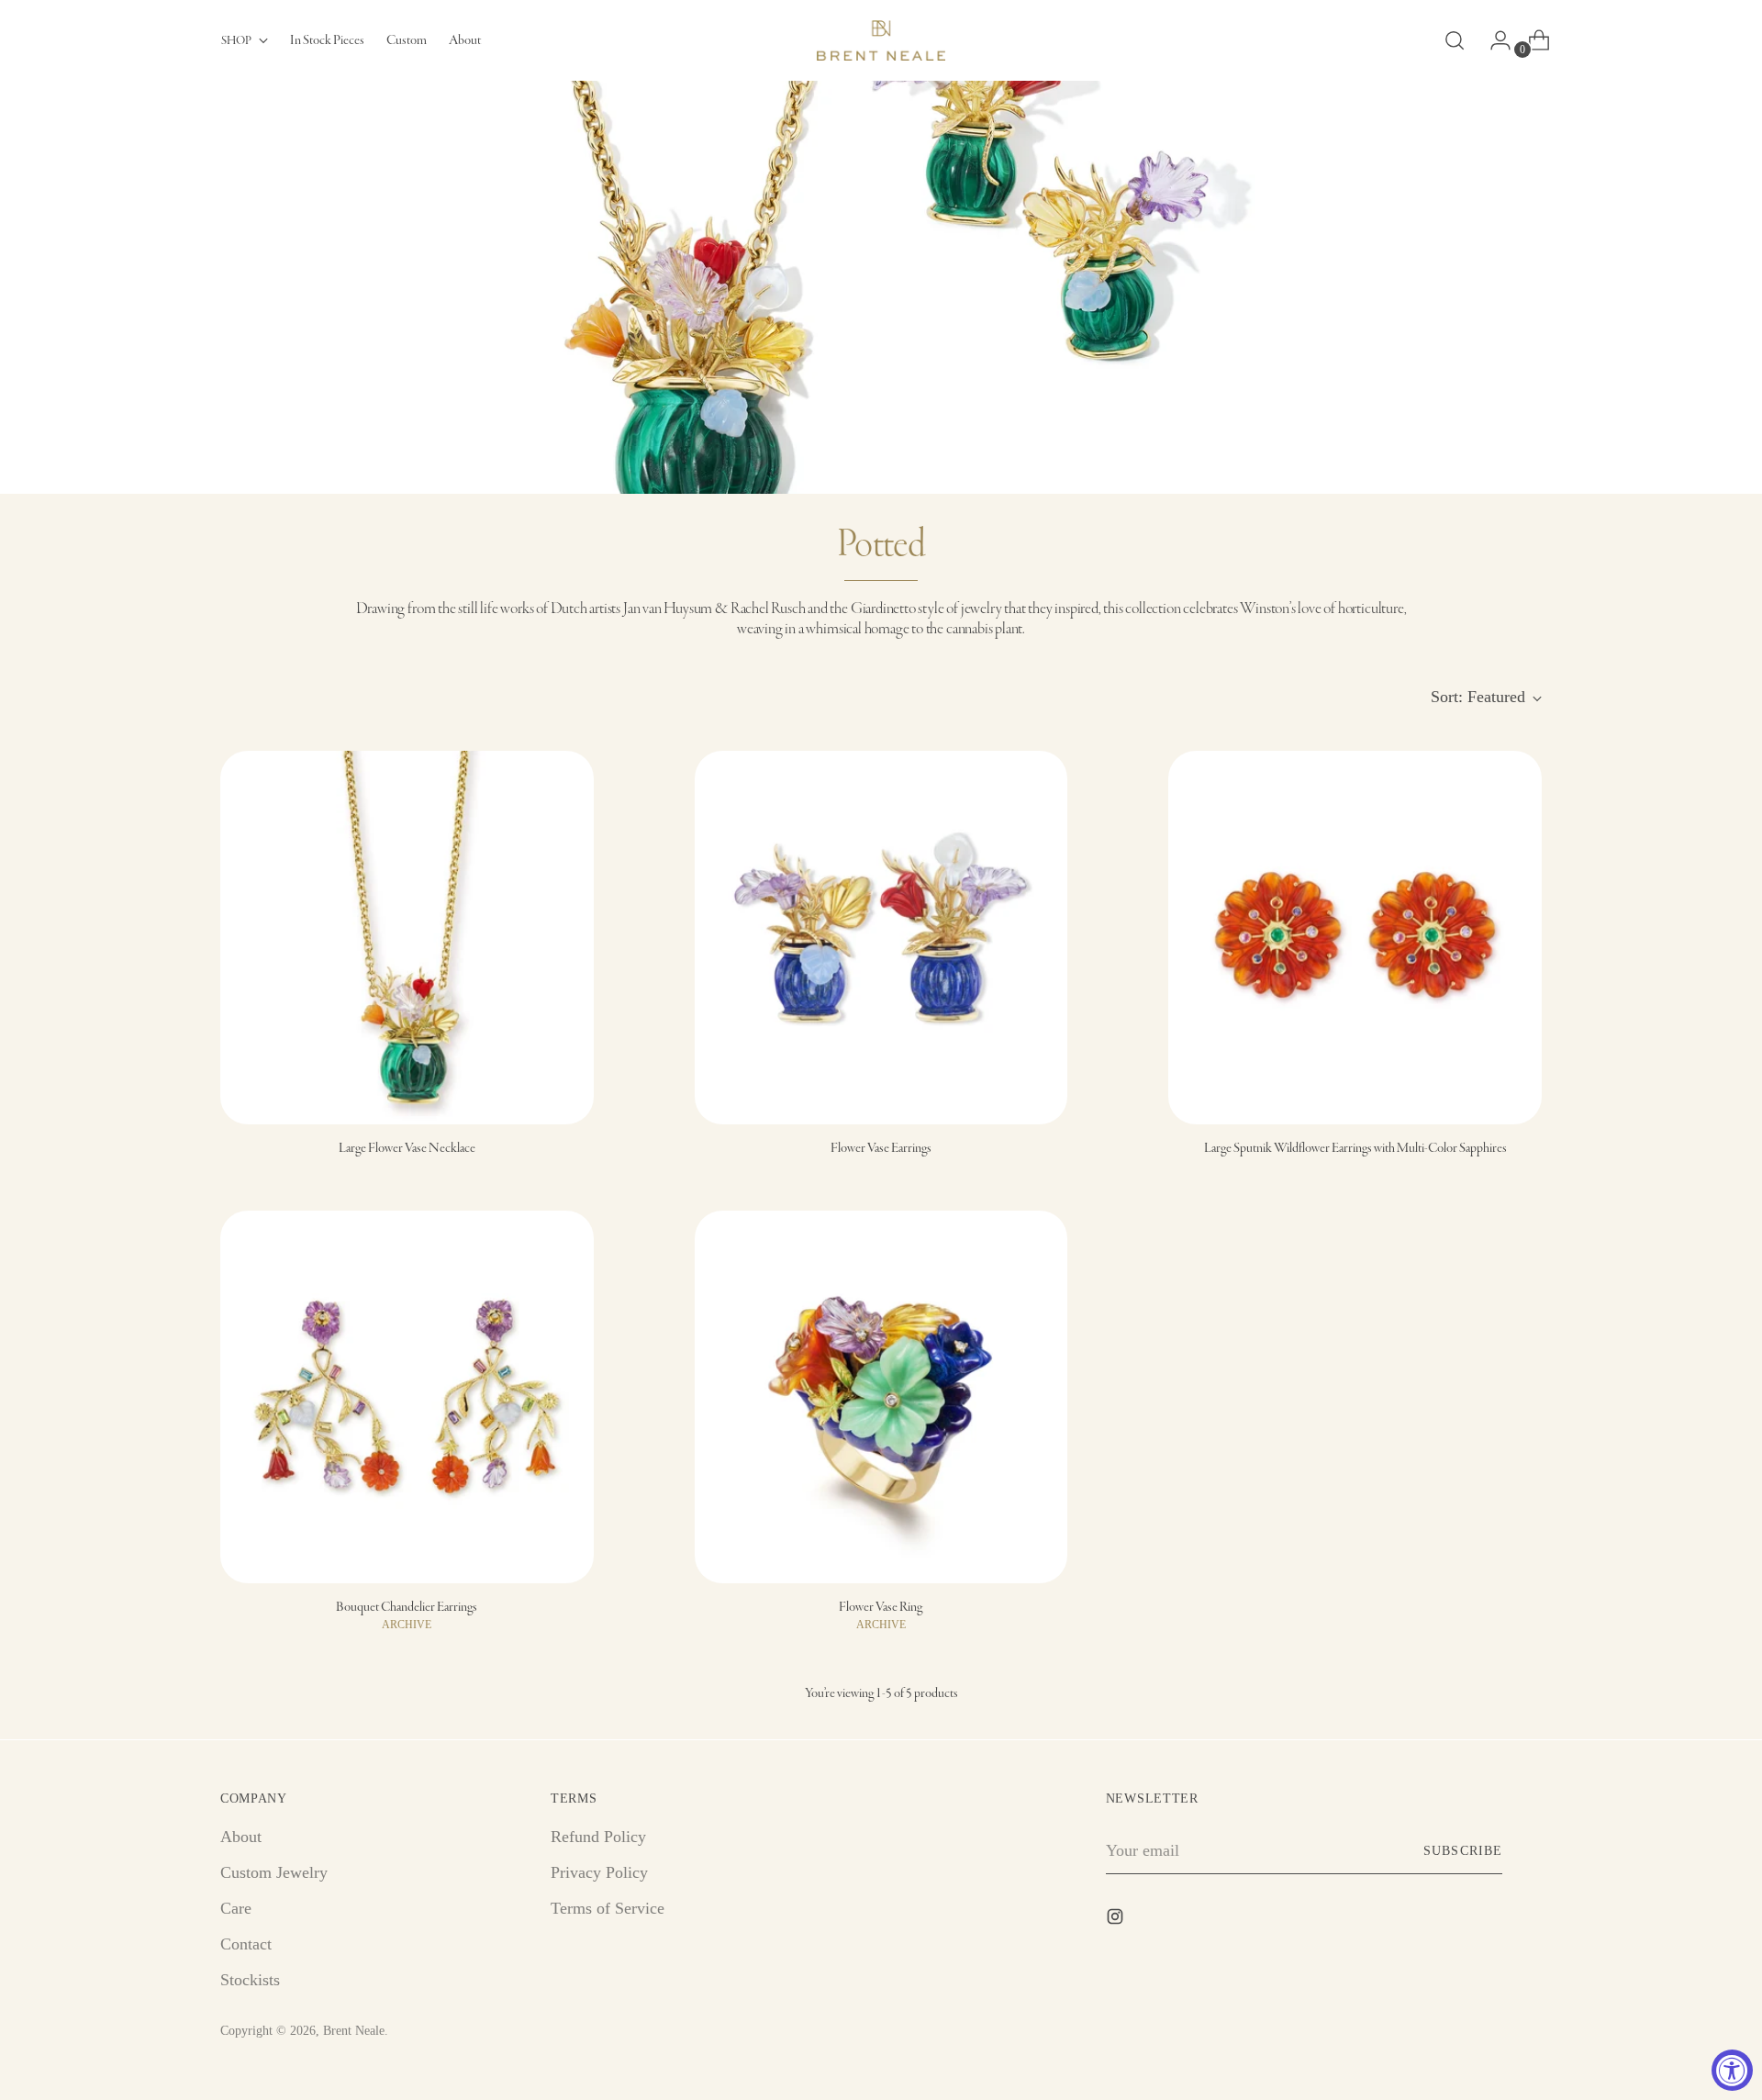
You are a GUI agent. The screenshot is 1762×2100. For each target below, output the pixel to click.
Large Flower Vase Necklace (407, 1148)
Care (236, 1908)
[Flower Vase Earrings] (881, 938)
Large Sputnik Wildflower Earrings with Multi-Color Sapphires (1355, 1148)
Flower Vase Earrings (881, 1148)
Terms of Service (608, 1908)
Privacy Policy (599, 1872)
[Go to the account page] (1493, 40)
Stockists (250, 1980)
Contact (246, 1944)
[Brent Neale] (881, 40)
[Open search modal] (1455, 40)
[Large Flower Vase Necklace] (407, 938)
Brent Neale (354, 2031)
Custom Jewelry (274, 1872)
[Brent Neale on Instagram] (1117, 1920)
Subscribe (1462, 1851)
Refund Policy (598, 1837)
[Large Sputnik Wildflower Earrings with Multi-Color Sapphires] (1355, 938)
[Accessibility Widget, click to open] (1732, 2070)
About (241, 1837)
